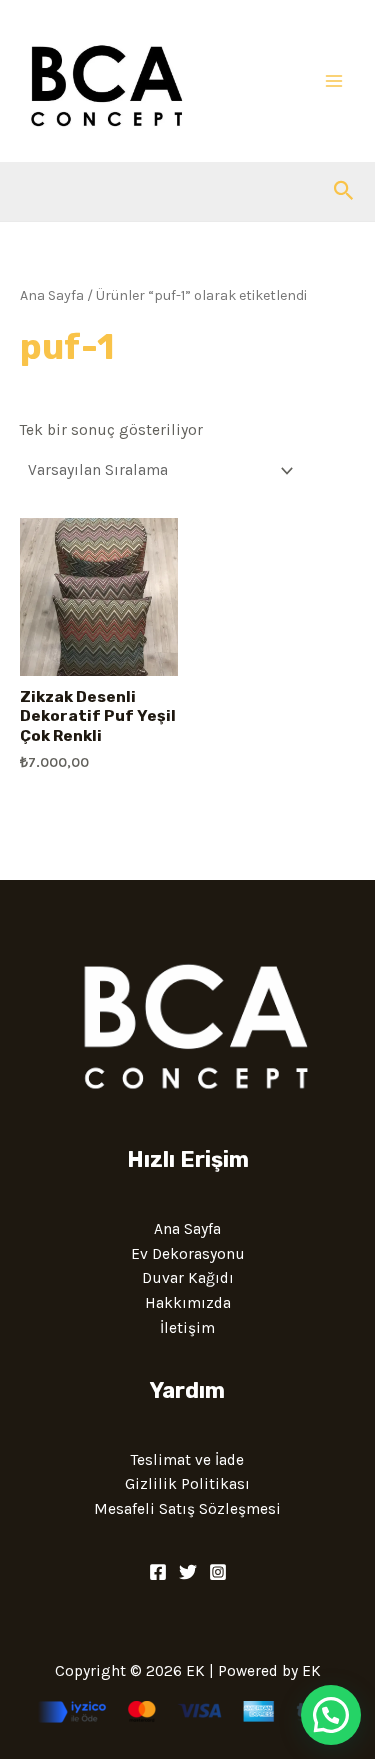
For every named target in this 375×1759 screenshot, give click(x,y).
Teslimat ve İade (187, 1460)
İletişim (187, 1328)
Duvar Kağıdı (188, 1278)
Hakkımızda (188, 1303)
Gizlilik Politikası (187, 1484)
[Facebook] (158, 1572)
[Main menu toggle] (334, 81)
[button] (344, 191)
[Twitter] (188, 1572)
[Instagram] (218, 1572)
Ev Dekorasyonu (188, 1254)
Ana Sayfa (52, 295)
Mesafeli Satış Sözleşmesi (187, 1509)
